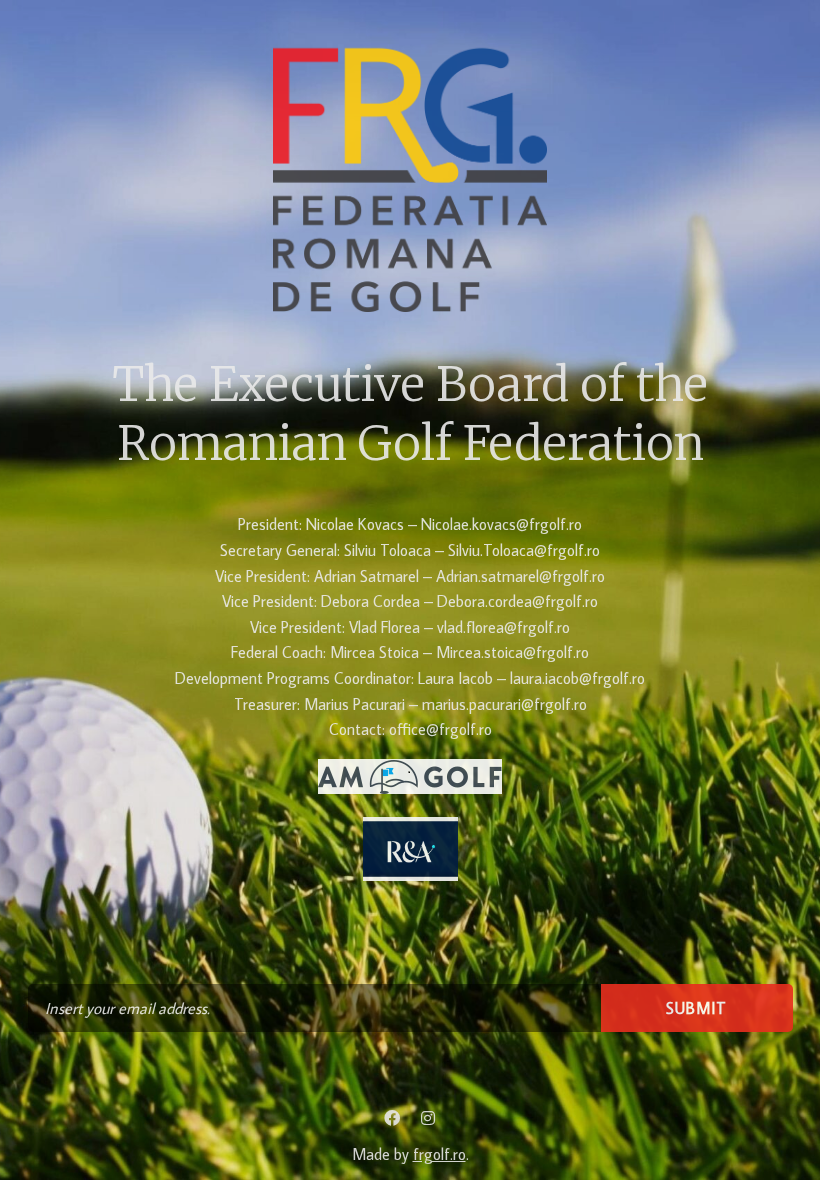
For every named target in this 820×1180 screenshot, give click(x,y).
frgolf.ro (439, 1154)
